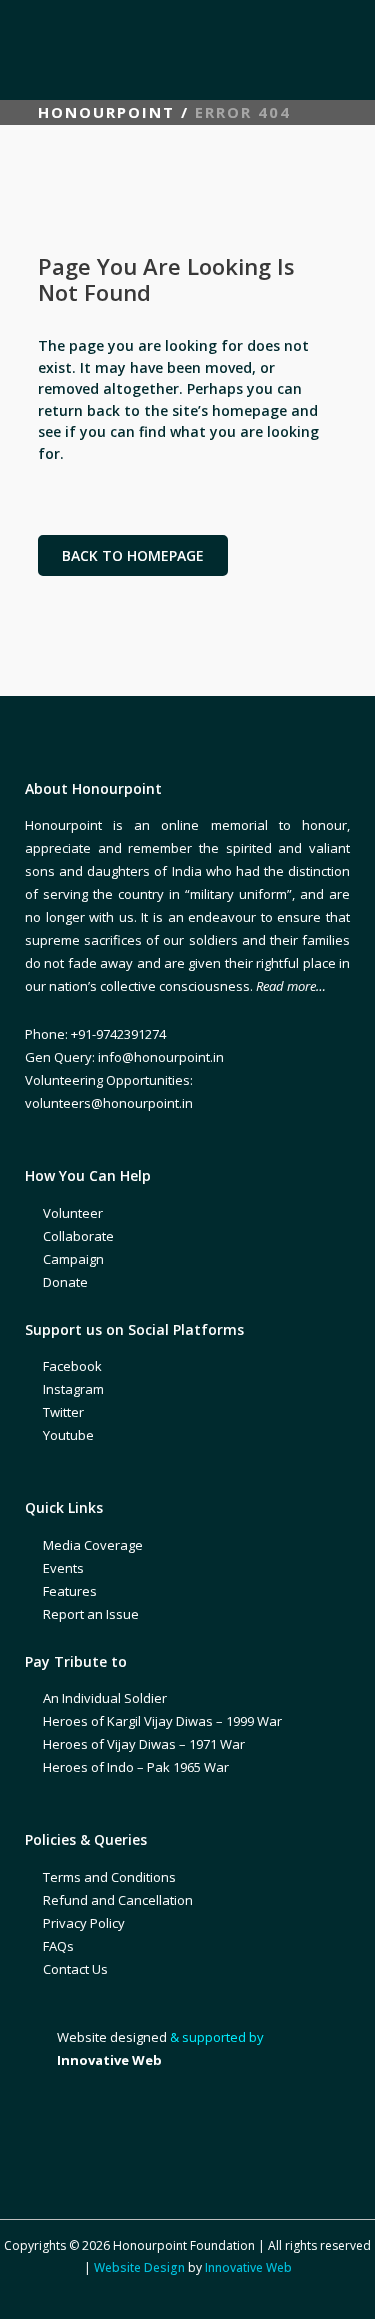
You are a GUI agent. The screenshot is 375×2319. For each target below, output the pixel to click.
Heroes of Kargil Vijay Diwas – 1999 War (162, 1721)
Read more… (291, 986)
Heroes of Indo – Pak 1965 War (136, 1767)
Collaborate (78, 1236)
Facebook (72, 1366)
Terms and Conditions (109, 1877)
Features (70, 1591)
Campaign (73, 1259)
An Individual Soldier (105, 1698)
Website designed (112, 2037)
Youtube (68, 1435)
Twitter (63, 1412)
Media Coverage (93, 1545)
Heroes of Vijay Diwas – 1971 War (144, 1744)
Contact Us (75, 1969)
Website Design (139, 2267)
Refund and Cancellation (118, 1900)
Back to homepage (133, 555)
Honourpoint (106, 112)
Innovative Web (248, 2267)
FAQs (58, 1946)
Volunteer (73, 1213)
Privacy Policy (84, 1923)
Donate (65, 1282)
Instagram (73, 1389)
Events (63, 1568)
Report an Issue (91, 1614)
